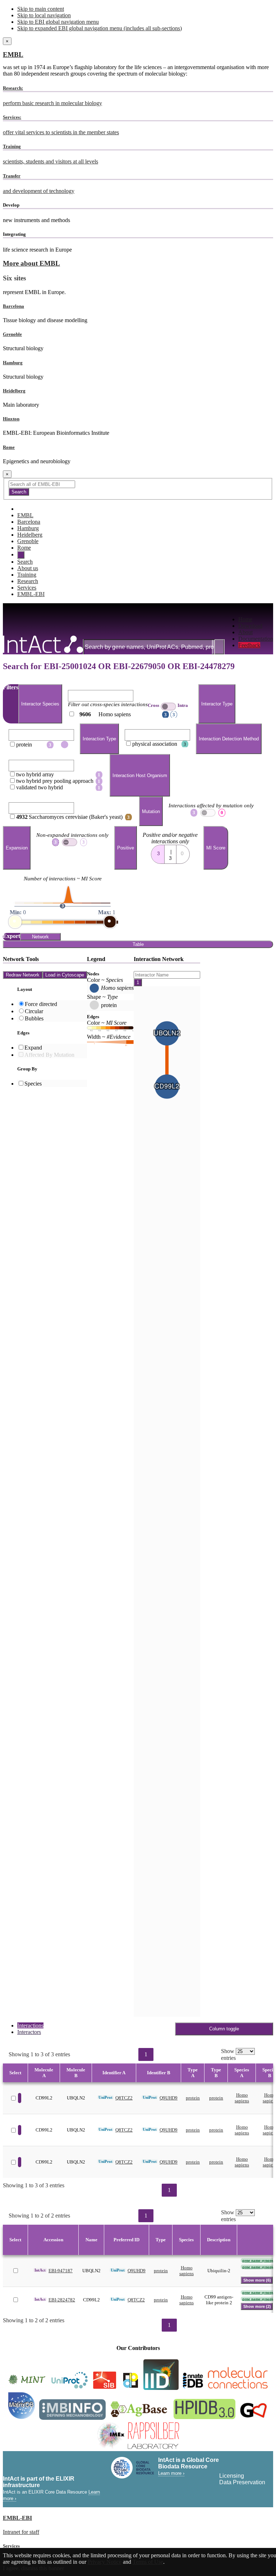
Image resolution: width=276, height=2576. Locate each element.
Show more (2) (257, 2306)
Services (27, 588)
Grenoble (12, 334)
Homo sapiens (242, 2098)
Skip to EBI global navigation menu (58, 22)
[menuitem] (256, 619)
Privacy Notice (105, 2562)
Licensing (232, 2476)
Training (27, 575)
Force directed (41, 1004)
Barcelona (13, 306)
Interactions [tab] (30, 2025)
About (245, 632)
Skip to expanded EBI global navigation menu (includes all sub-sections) (100, 28)
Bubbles (34, 1018)
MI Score (216, 848)
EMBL (13, 55)
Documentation (256, 639)
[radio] (158, 852)
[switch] (168, 707)
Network (40, 937)
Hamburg (13, 363)
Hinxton (11, 419)
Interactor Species (40, 704)
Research (28, 581)
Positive (126, 848)
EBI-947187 (61, 2271)
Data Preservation (242, 2482)
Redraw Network (23, 975)
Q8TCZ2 (124, 2098)
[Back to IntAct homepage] (43, 645)
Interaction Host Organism (140, 775)
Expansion (17, 848)
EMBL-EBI (31, 594)
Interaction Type (99, 739)
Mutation (151, 811)
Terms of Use (148, 2562)
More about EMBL (31, 263)
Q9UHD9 (169, 2098)
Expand (33, 1048)
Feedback (249, 645)
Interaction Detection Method (229, 739)
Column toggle (224, 2029)
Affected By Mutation (49, 1055)
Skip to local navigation (44, 15)
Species (33, 1084)
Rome (9, 447)
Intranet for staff (21, 2532)
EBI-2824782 (62, 2300)
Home (245, 619)
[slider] (15, 922)
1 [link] (146, 2054)
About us (28, 568)
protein (193, 2098)
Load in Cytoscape (65, 975)
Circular (34, 1011)
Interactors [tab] (29, 2032)
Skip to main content (41, 9)
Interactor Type (217, 704)
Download (250, 626)
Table (138, 944)
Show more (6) (257, 2280)
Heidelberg (14, 391)
